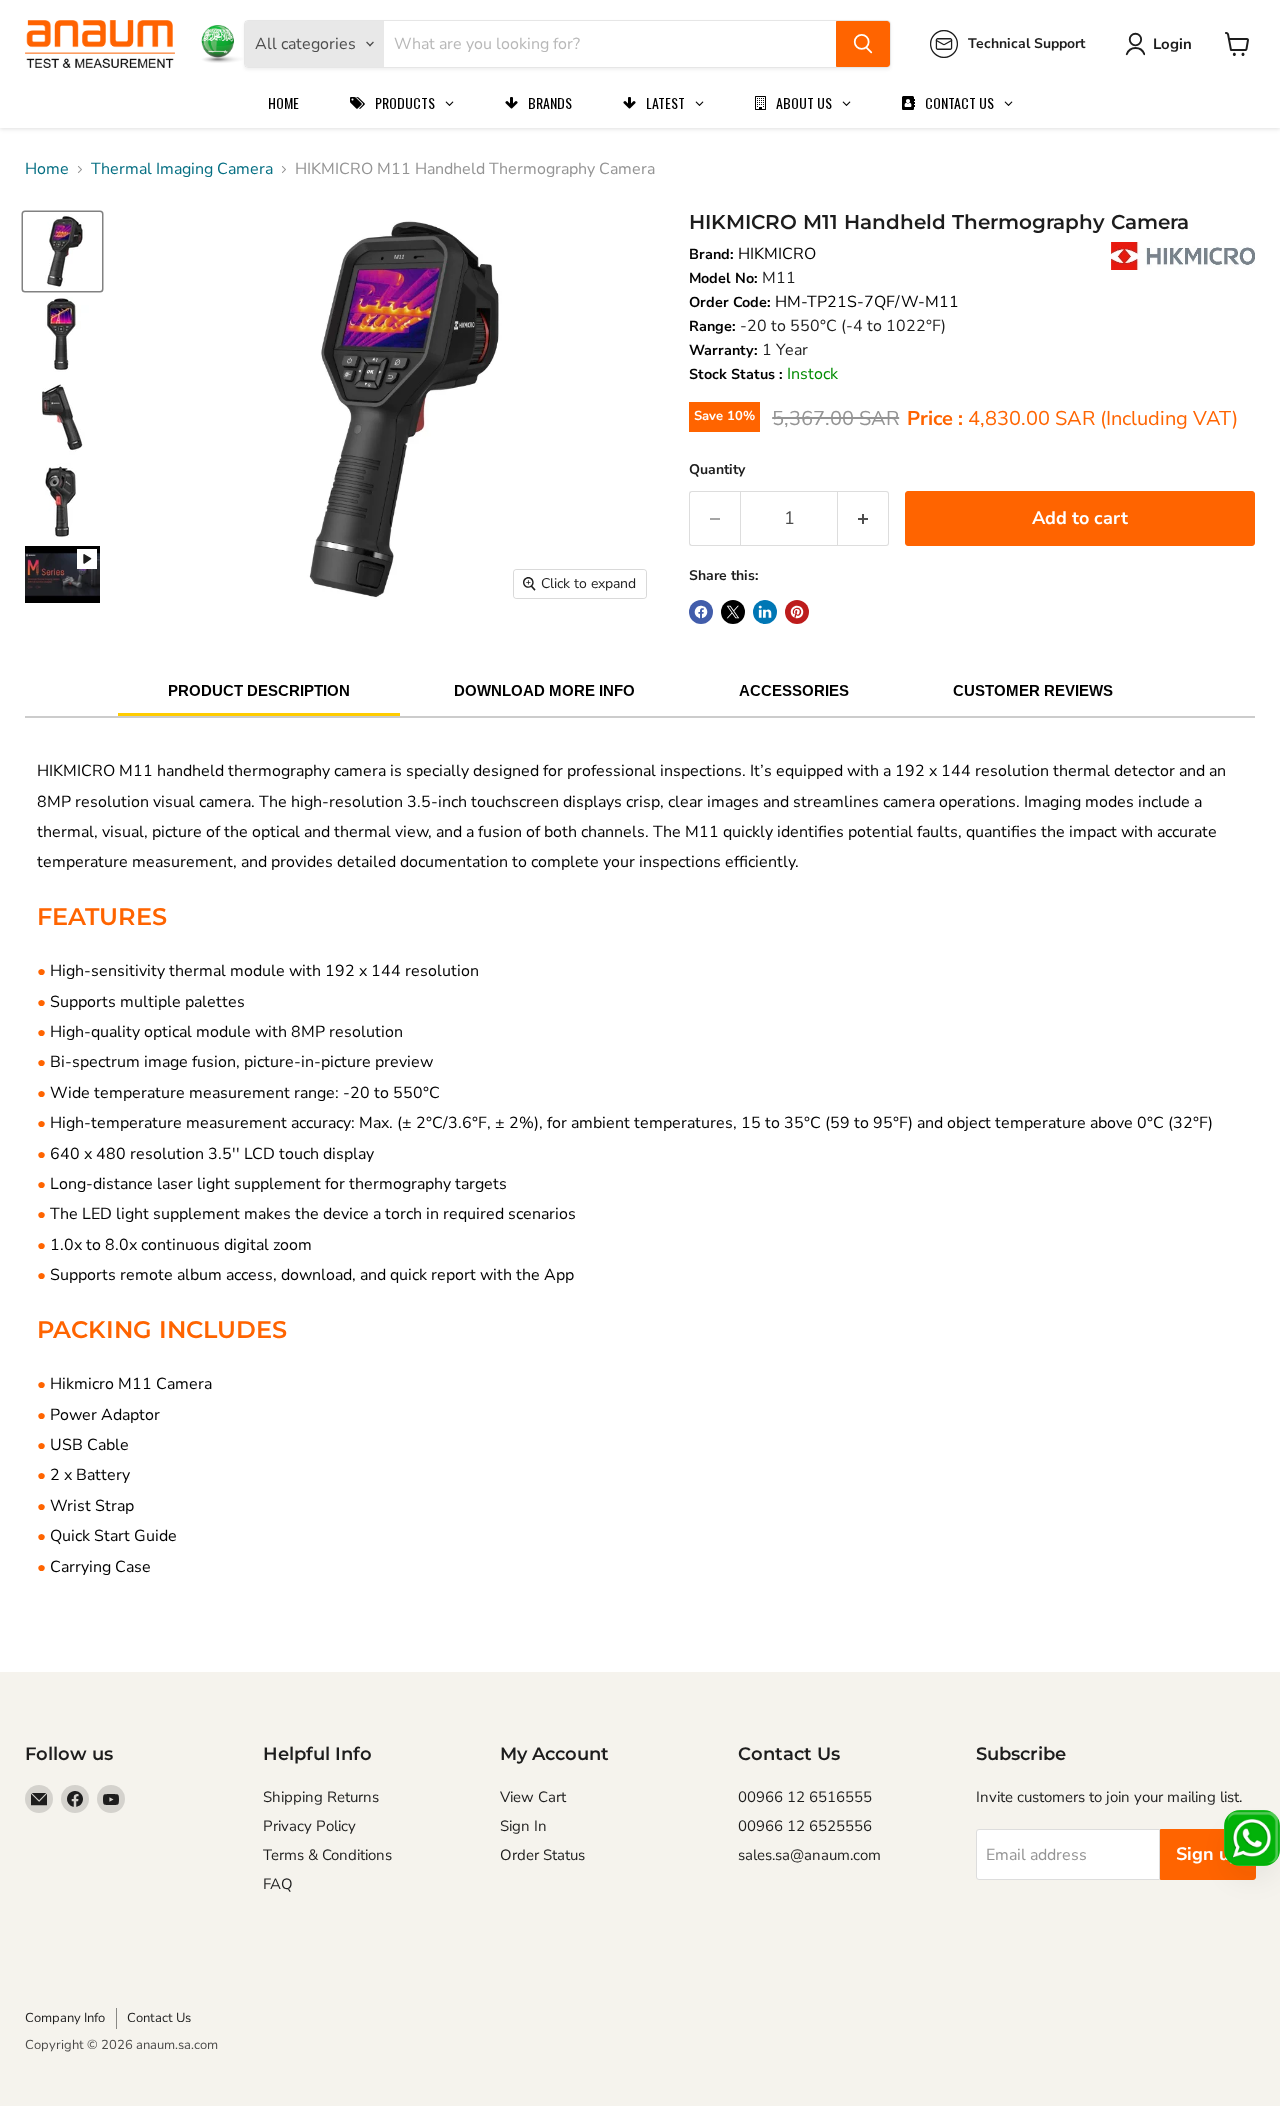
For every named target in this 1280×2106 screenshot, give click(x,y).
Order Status (542, 1855)
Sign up (1208, 1854)
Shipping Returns (321, 1797)
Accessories (794, 690)
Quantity (717, 469)
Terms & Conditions (327, 1855)
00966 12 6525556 (805, 1826)
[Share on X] (733, 612)
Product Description (259, 690)
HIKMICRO (777, 254)
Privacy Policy (309, 1826)
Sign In (523, 1826)
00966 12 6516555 (805, 1797)
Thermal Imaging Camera (182, 169)
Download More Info (544, 690)
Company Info (65, 2018)
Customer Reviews (1033, 690)
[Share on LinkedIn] (765, 612)
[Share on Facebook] (701, 612)
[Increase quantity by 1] (863, 518)
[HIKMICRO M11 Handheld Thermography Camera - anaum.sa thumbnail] (62, 251)
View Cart (533, 1797)
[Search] (863, 44)
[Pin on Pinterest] (797, 612)
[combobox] (610, 44)
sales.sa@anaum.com (809, 1855)
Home (47, 169)
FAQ (278, 1884)
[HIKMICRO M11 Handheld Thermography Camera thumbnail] (62, 574)
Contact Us (159, 2018)
